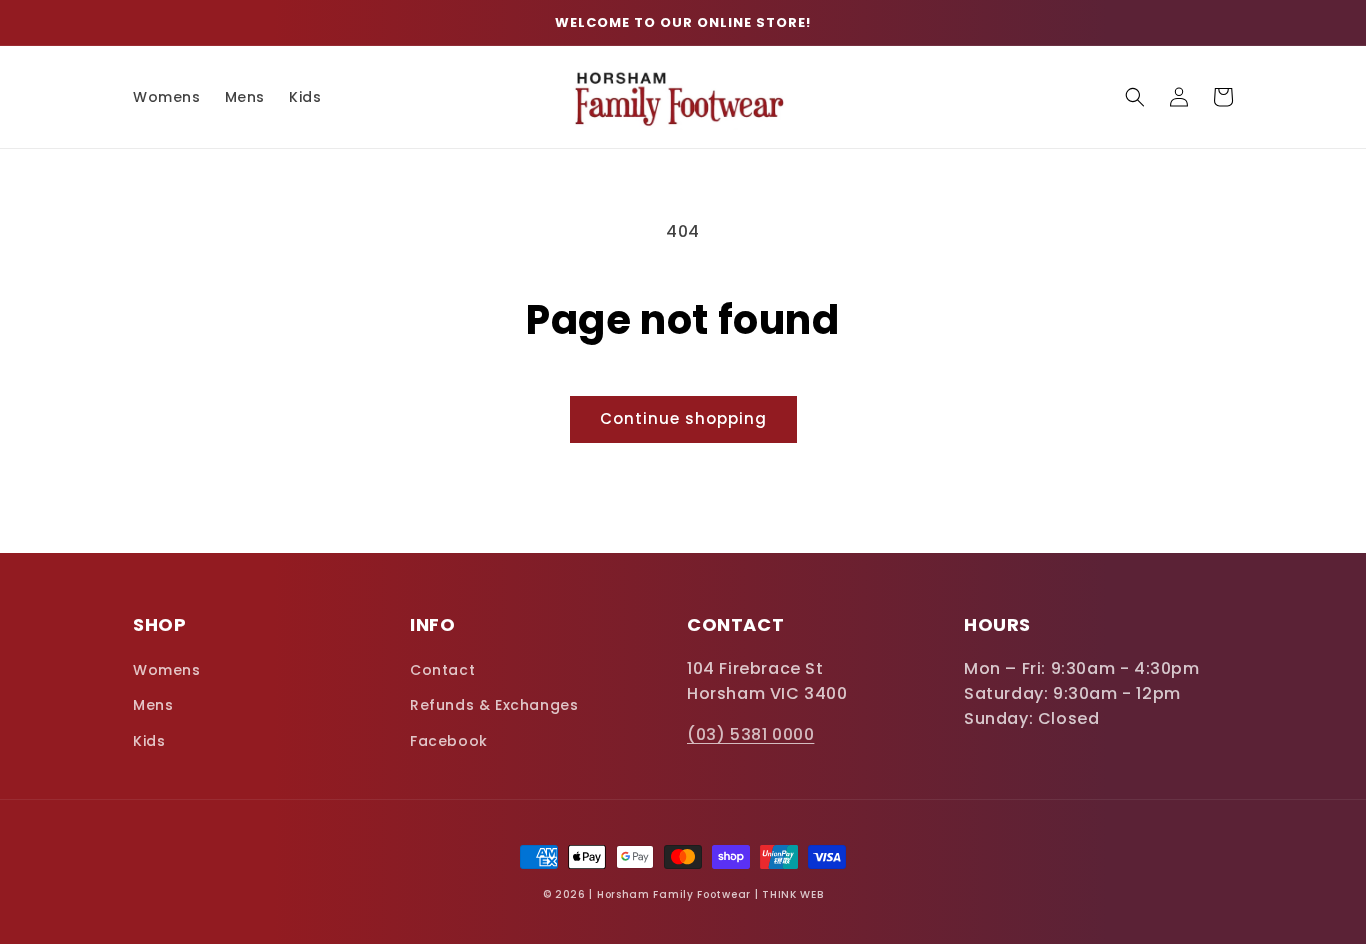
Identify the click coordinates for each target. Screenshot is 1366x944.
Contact (442, 670)
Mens (153, 705)
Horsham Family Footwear (674, 894)
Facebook (449, 741)
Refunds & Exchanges (494, 705)
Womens (167, 670)
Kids (149, 741)
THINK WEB (792, 894)
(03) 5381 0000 (750, 734)
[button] (1135, 97)
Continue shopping (683, 418)
